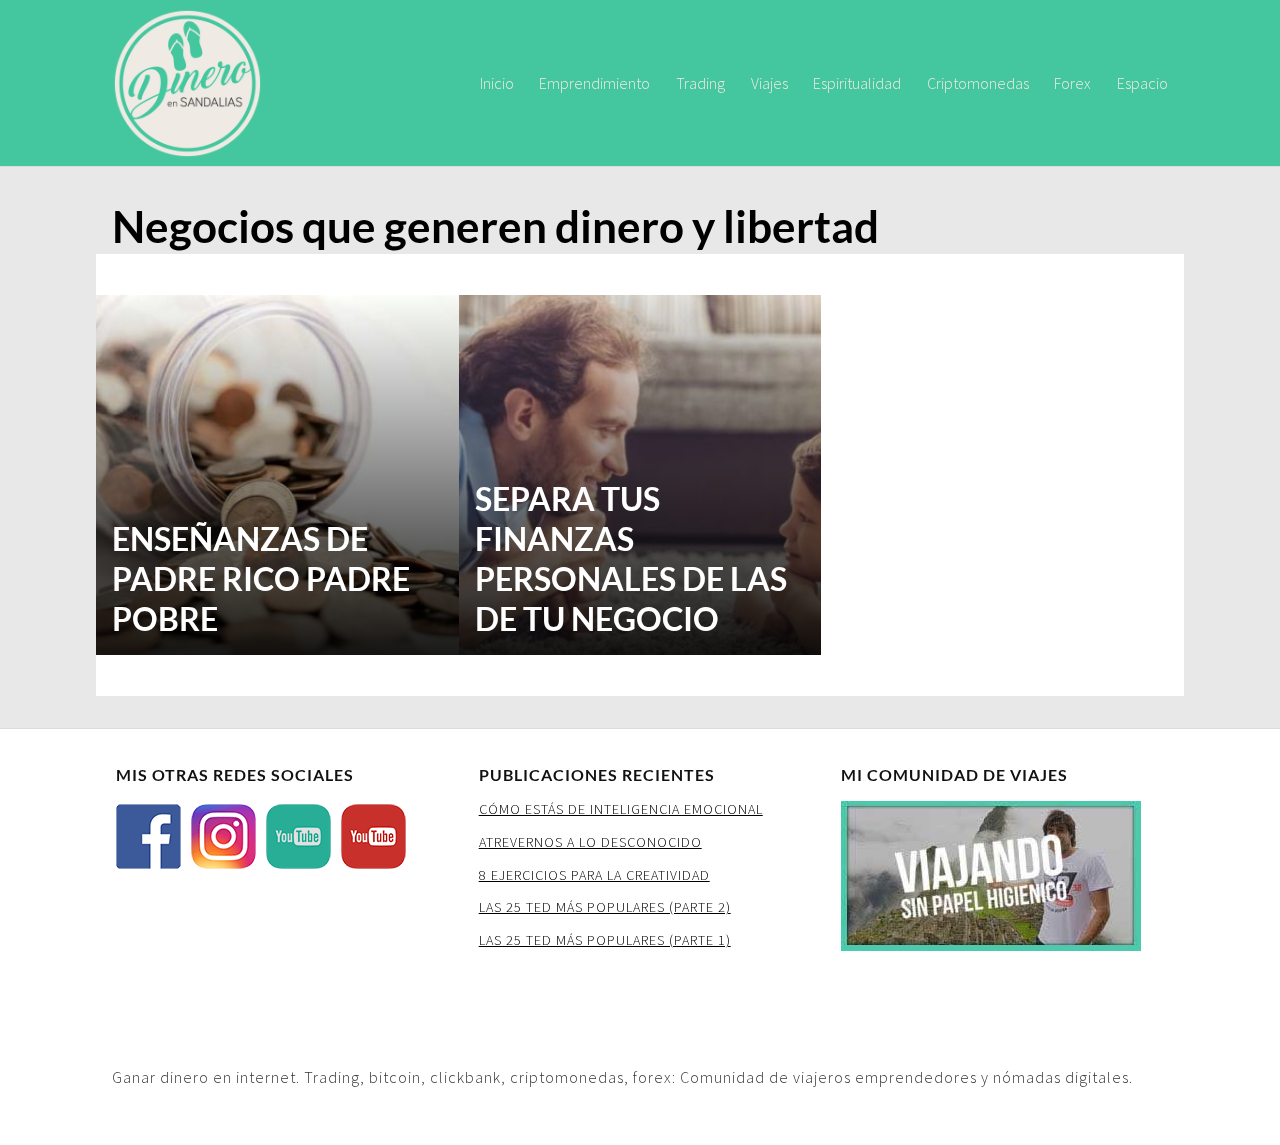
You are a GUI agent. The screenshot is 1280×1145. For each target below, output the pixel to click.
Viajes (769, 83)
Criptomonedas (978, 83)
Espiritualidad (857, 83)
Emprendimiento (594, 83)
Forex (1072, 83)
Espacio (1142, 83)
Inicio (497, 83)
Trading (700, 83)
